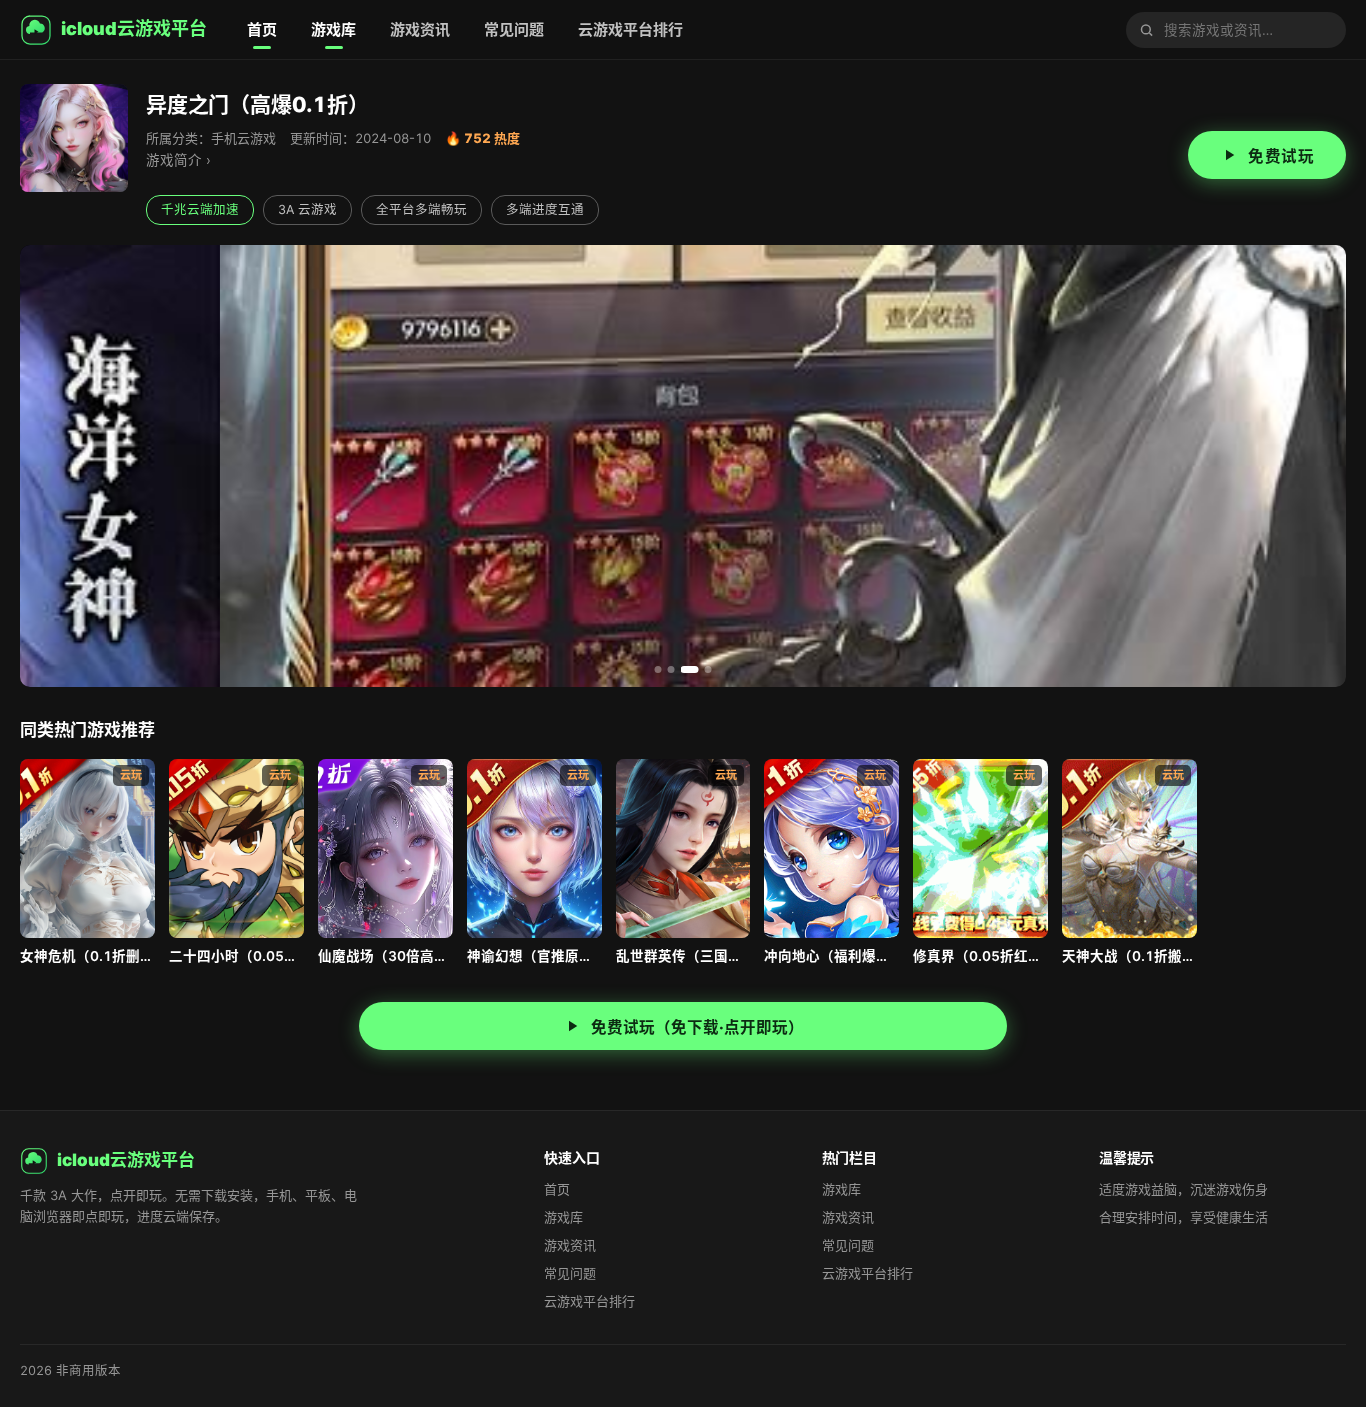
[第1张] (658, 669)
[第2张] (671, 669)
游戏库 (333, 29)
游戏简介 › (178, 160)
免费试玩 (1281, 156)
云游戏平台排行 (630, 29)
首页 (262, 29)
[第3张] (690, 669)
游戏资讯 (420, 29)
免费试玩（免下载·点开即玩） (697, 1027)
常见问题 (514, 29)
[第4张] (708, 669)
